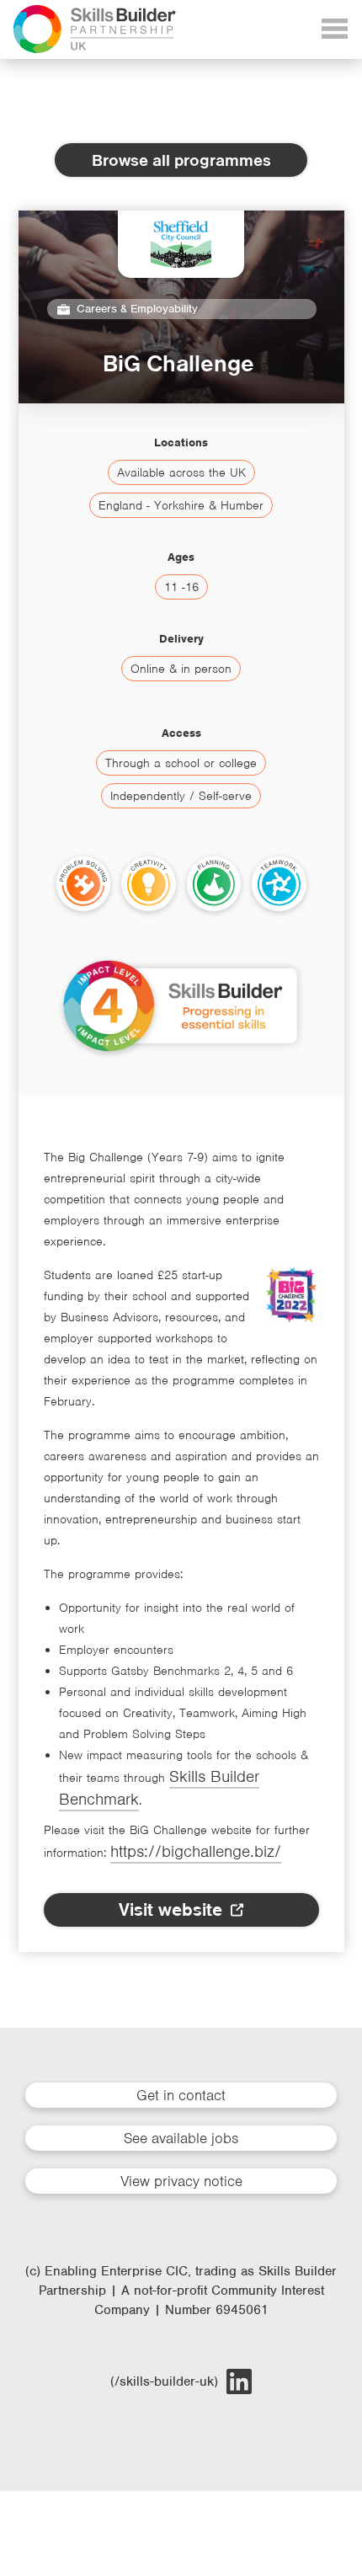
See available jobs (181, 2138)
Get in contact (181, 2095)
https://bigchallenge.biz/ (196, 1851)
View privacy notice (181, 2181)
